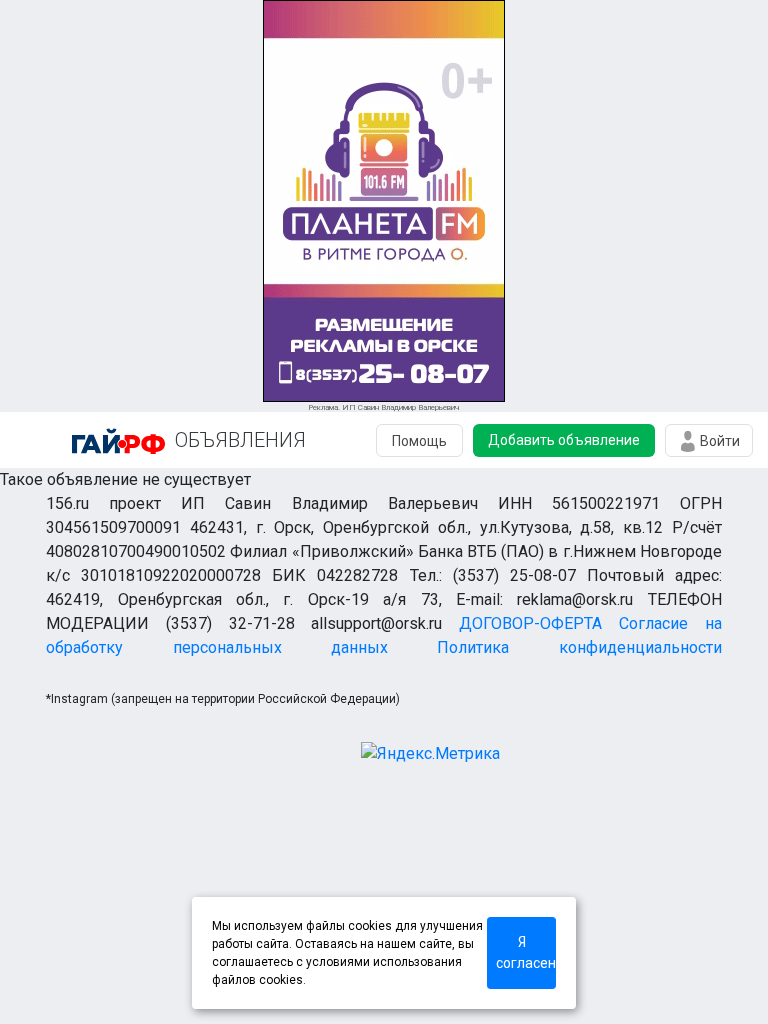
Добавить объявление (564, 440)
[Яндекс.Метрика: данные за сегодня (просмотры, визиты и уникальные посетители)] (430, 754)
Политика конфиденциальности (579, 647)
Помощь (419, 441)
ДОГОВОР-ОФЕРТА (530, 623)
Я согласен (526, 952)
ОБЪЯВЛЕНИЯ (240, 440)
